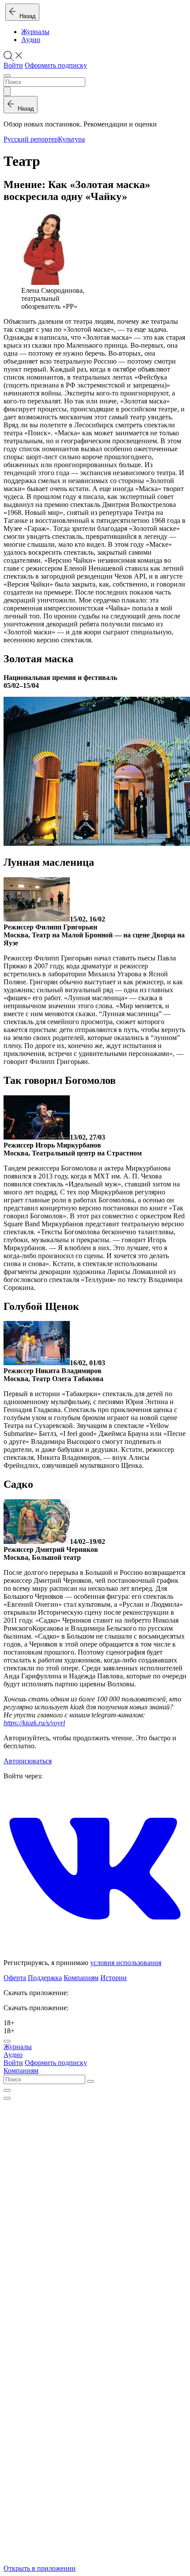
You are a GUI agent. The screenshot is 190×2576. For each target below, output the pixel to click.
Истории (114, 1978)
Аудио (31, 40)
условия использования (126, 1963)
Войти (13, 65)
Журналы (35, 32)
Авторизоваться (28, 1761)
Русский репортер (31, 139)
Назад (26, 16)
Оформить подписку (56, 65)
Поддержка (45, 1978)
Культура (71, 139)
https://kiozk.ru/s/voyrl (34, 1723)
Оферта (15, 1978)
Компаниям (81, 1978)
